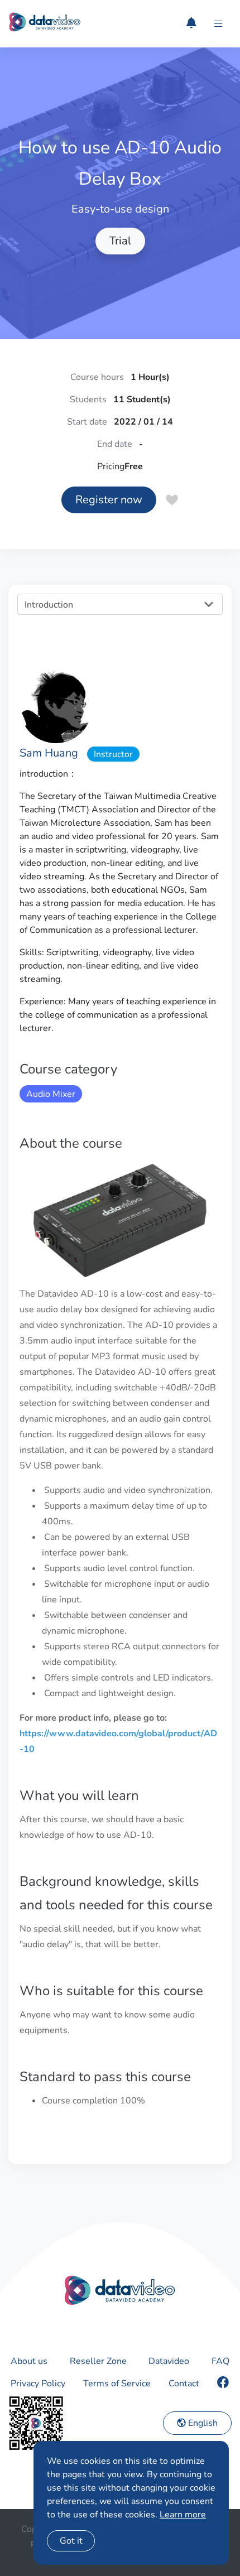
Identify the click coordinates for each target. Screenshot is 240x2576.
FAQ (220, 2361)
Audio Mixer (51, 1094)
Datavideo (169, 2361)
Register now (109, 500)
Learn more (183, 2515)
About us (29, 2361)
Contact (184, 2384)
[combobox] (120, 604)
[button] (218, 24)
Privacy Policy (38, 2384)
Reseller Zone (98, 2361)
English (202, 2423)
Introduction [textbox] (49, 605)
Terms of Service (117, 2384)
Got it (71, 2541)
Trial (120, 241)
